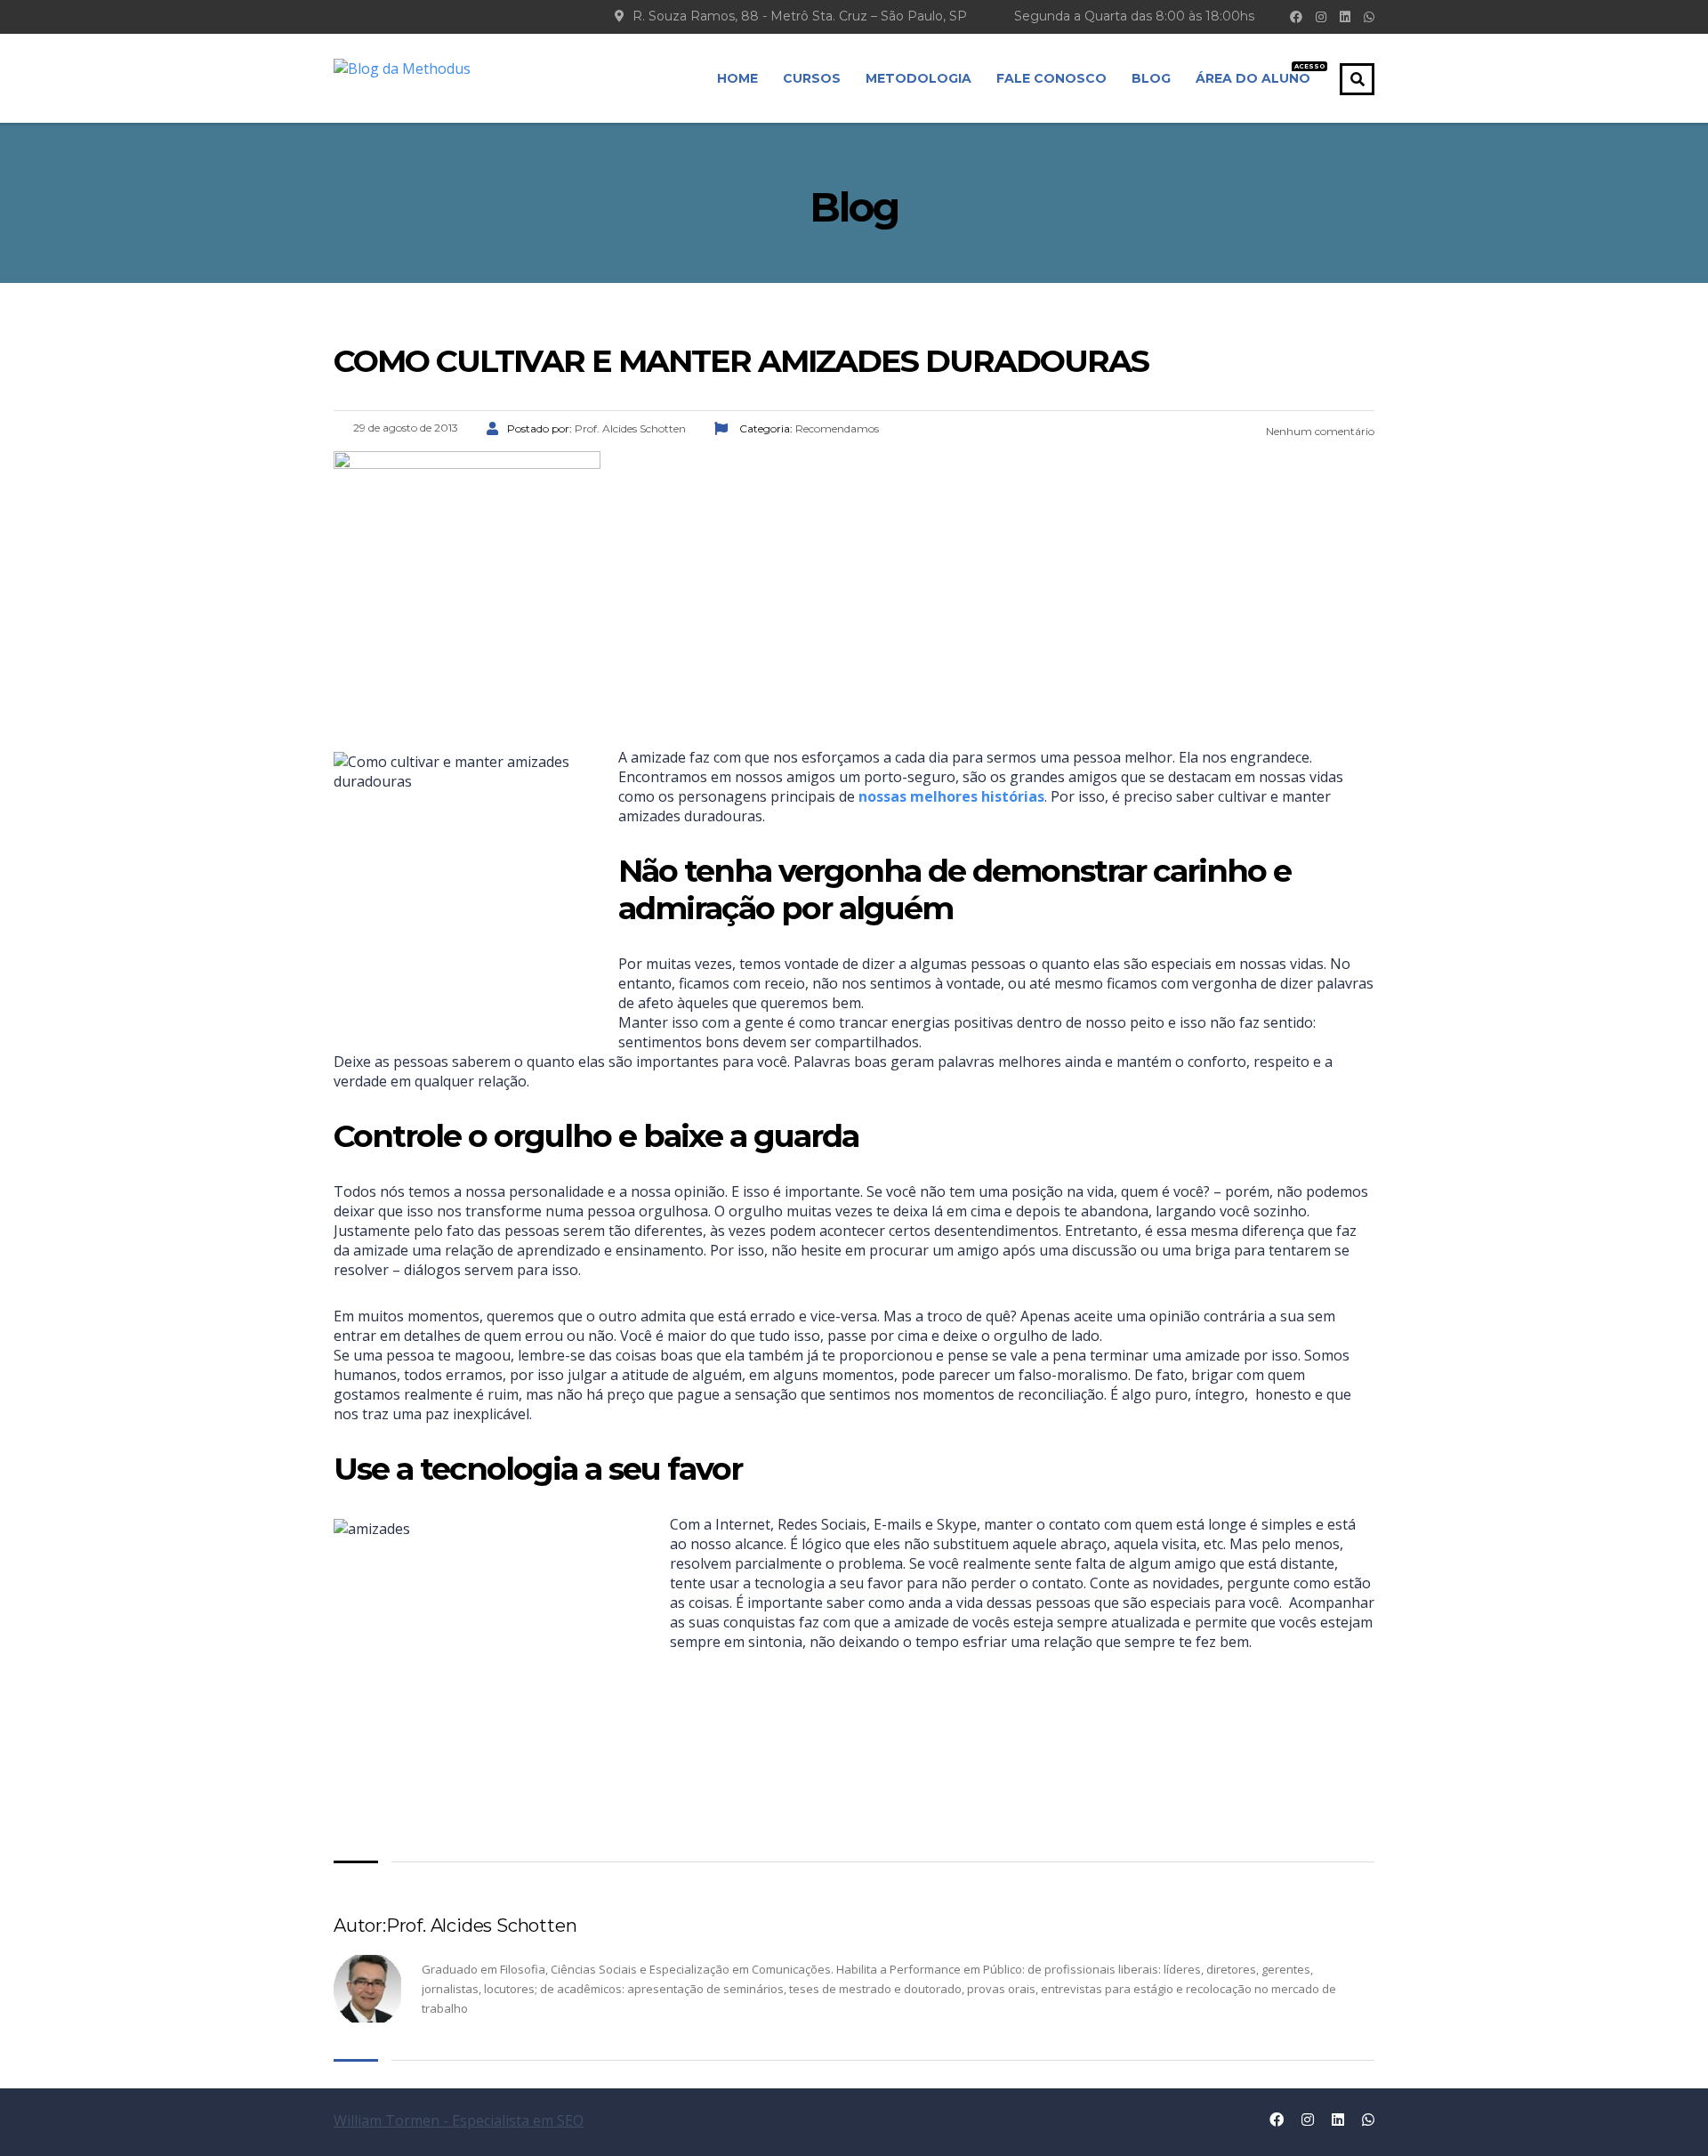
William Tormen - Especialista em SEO (459, 2120)
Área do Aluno (1253, 75)
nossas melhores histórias (951, 796)
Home (737, 78)
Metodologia (918, 78)
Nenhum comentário (1319, 431)
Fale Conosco (1051, 78)
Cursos (812, 78)
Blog (1151, 78)
